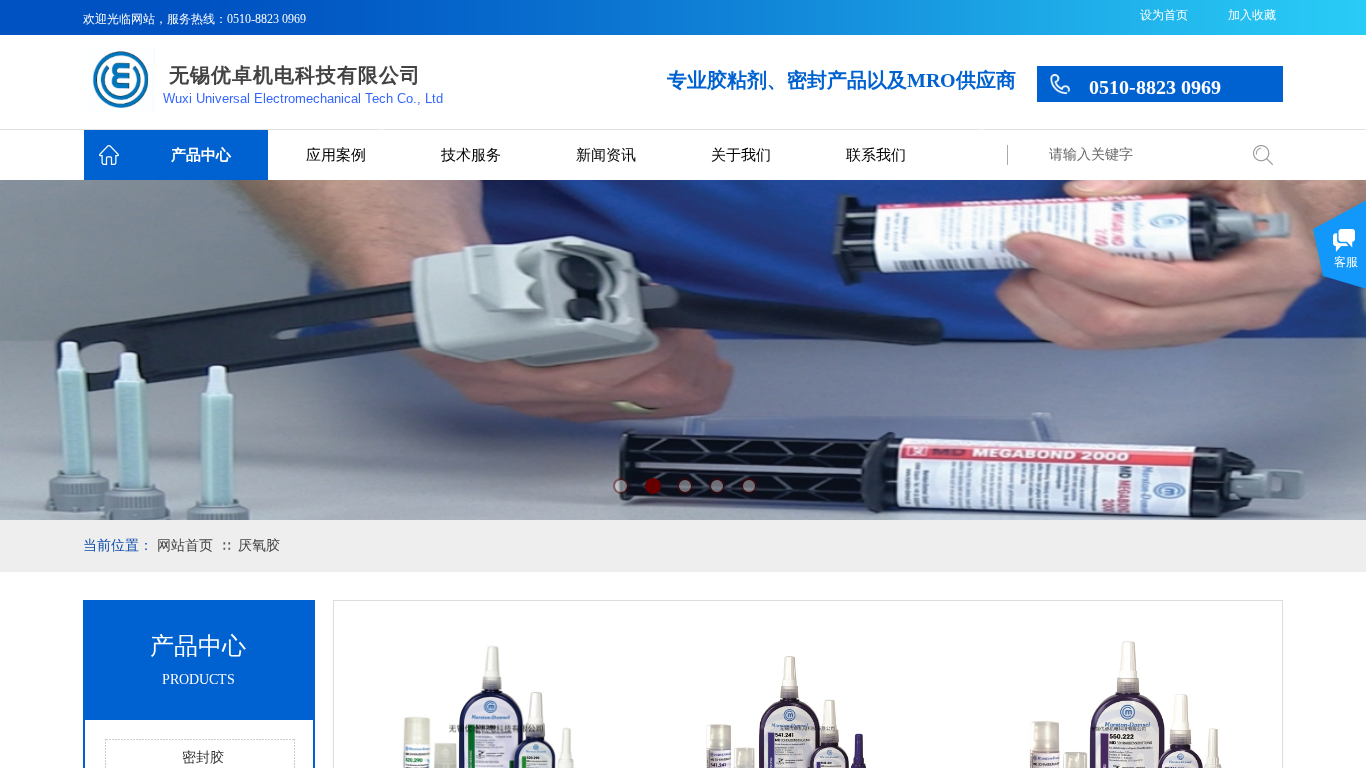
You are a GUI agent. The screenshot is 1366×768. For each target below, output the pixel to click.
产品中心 (201, 155)
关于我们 (741, 155)
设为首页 (1164, 15)
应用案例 (336, 155)
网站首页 (185, 545)
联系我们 (876, 155)
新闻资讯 (606, 155)
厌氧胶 (259, 545)
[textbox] (1138, 155)
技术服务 (471, 155)
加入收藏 (1252, 15)
